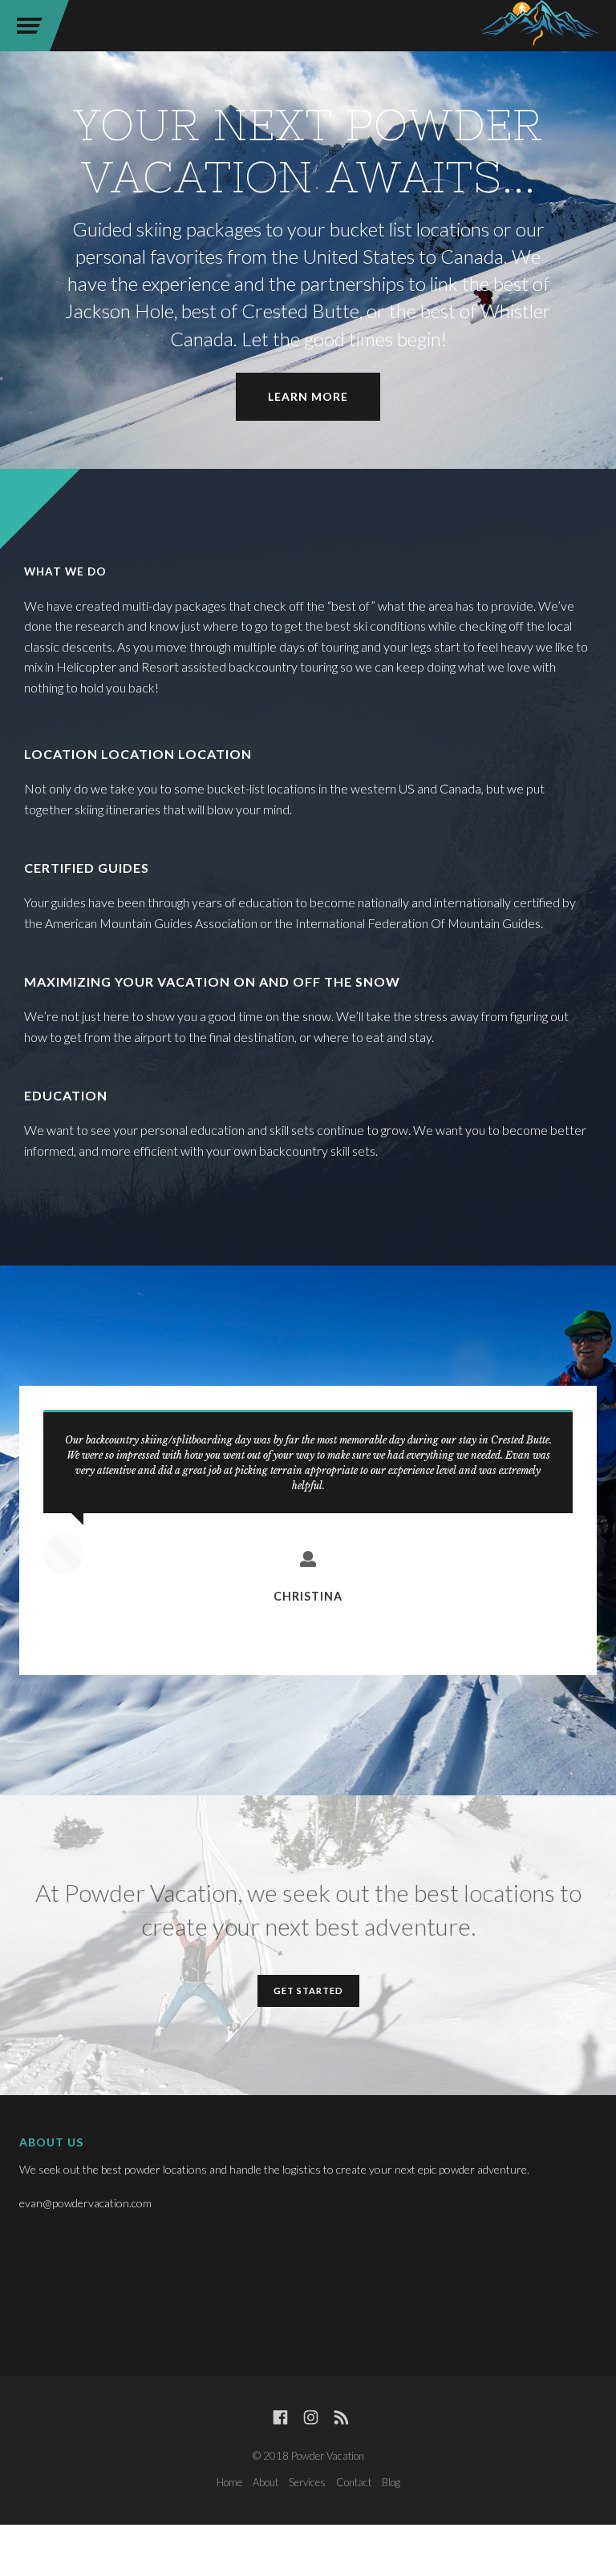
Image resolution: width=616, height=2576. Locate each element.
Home (229, 2482)
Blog (391, 2482)
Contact (354, 2482)
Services (307, 2482)
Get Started (308, 1991)
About (265, 2482)
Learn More (308, 396)
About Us (51, 2142)
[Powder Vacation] (540, 26)
